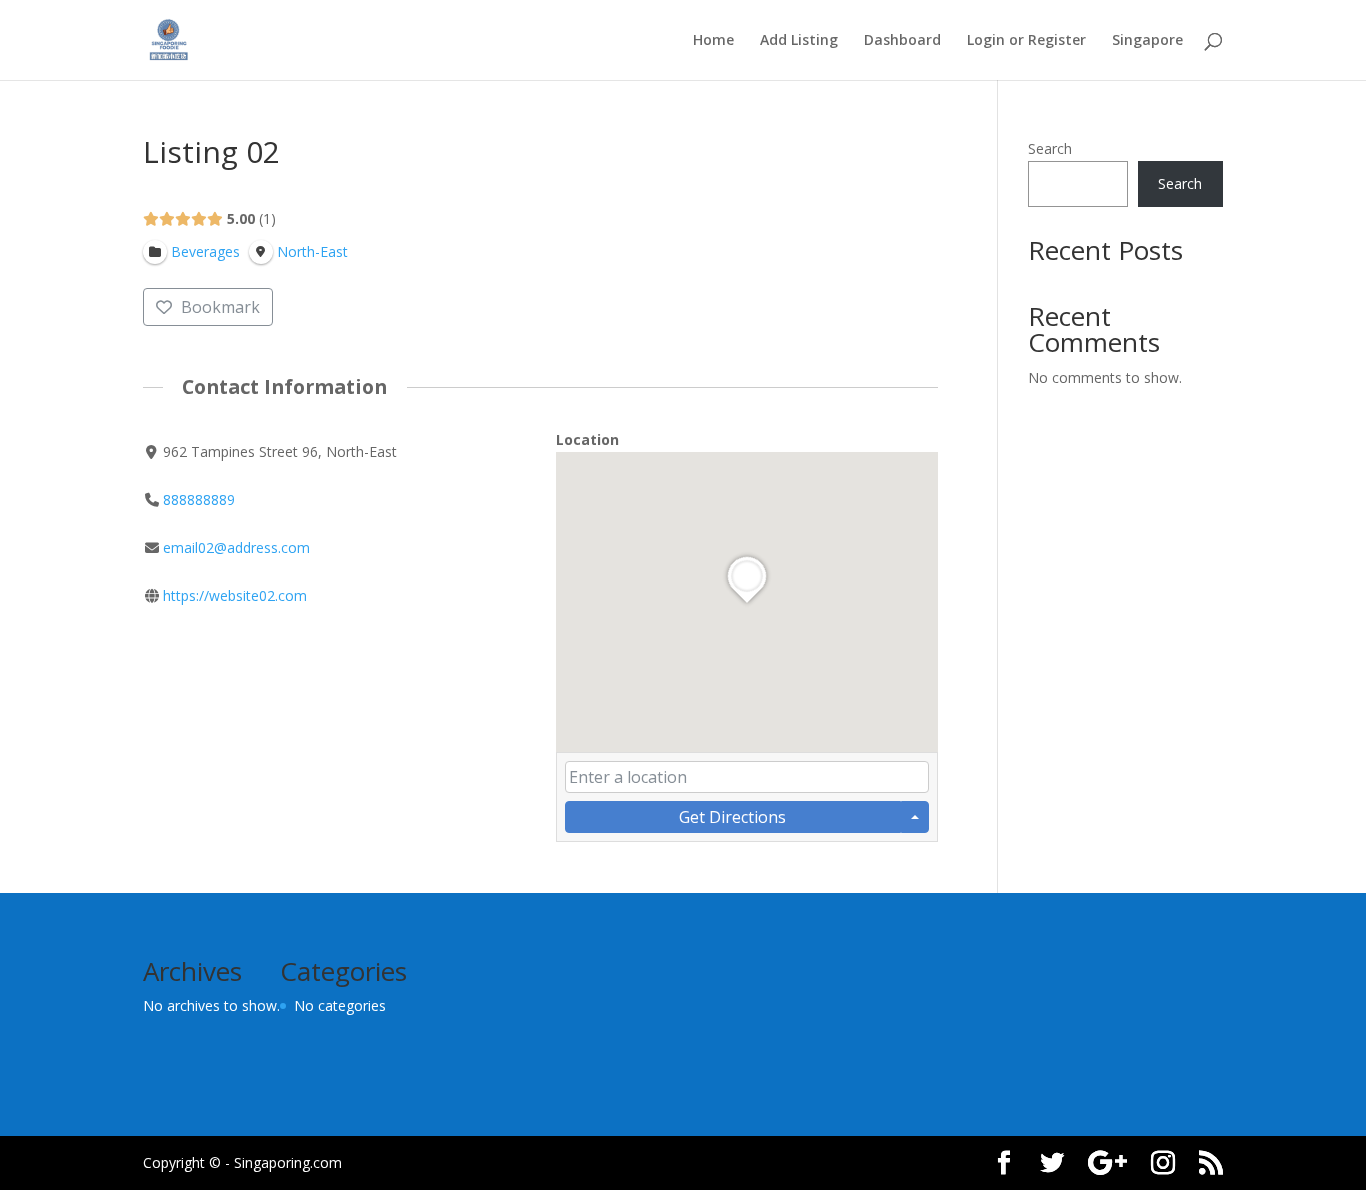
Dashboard (902, 41)
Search (1050, 148)
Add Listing (799, 41)
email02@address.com (236, 547)
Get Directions (732, 817)
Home (713, 41)
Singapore (1147, 41)
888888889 (199, 499)
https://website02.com (235, 595)
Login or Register (1026, 41)
